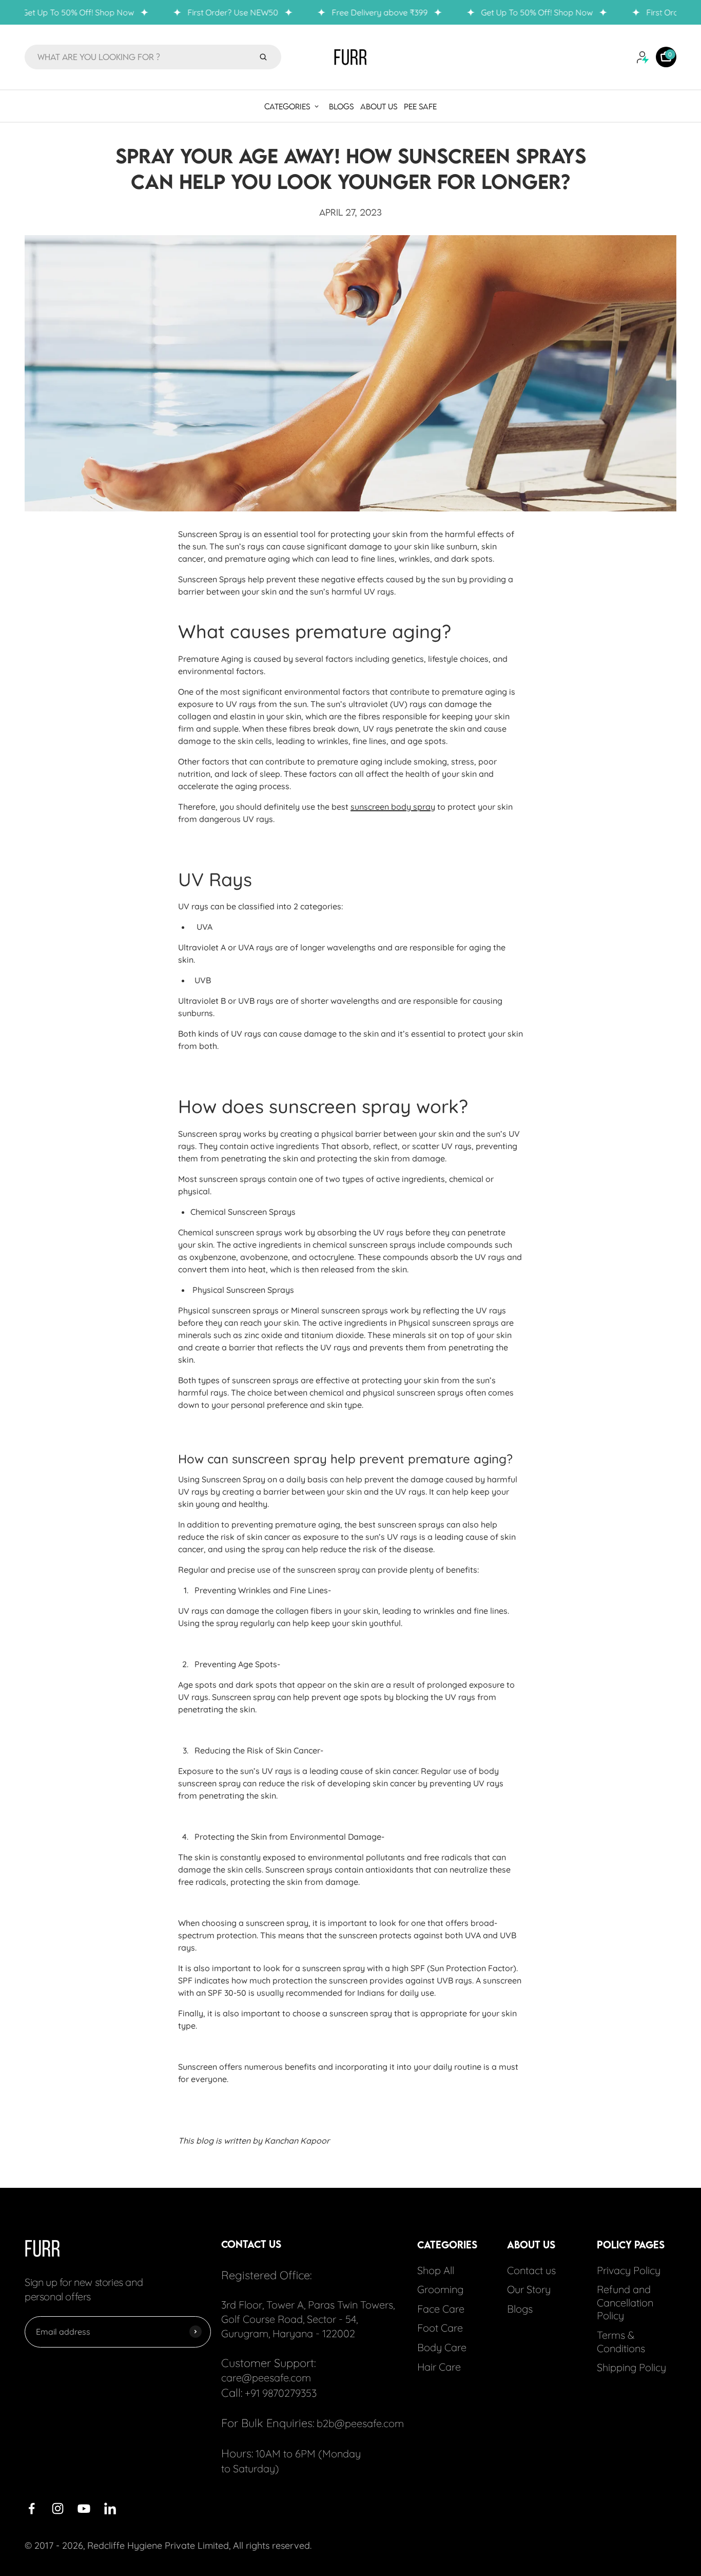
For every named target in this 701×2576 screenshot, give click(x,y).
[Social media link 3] (58, 2508)
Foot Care (440, 2328)
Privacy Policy (629, 2270)
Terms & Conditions (621, 2342)
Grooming (440, 2289)
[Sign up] (196, 2332)
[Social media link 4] (84, 2508)
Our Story (529, 2289)
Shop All (436, 2270)
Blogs (520, 2309)
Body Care (442, 2347)
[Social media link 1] (32, 2508)
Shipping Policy (631, 2367)
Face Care (441, 2309)
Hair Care (439, 2366)
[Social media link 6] (110, 2508)
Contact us (531, 2270)
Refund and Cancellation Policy (625, 2302)
